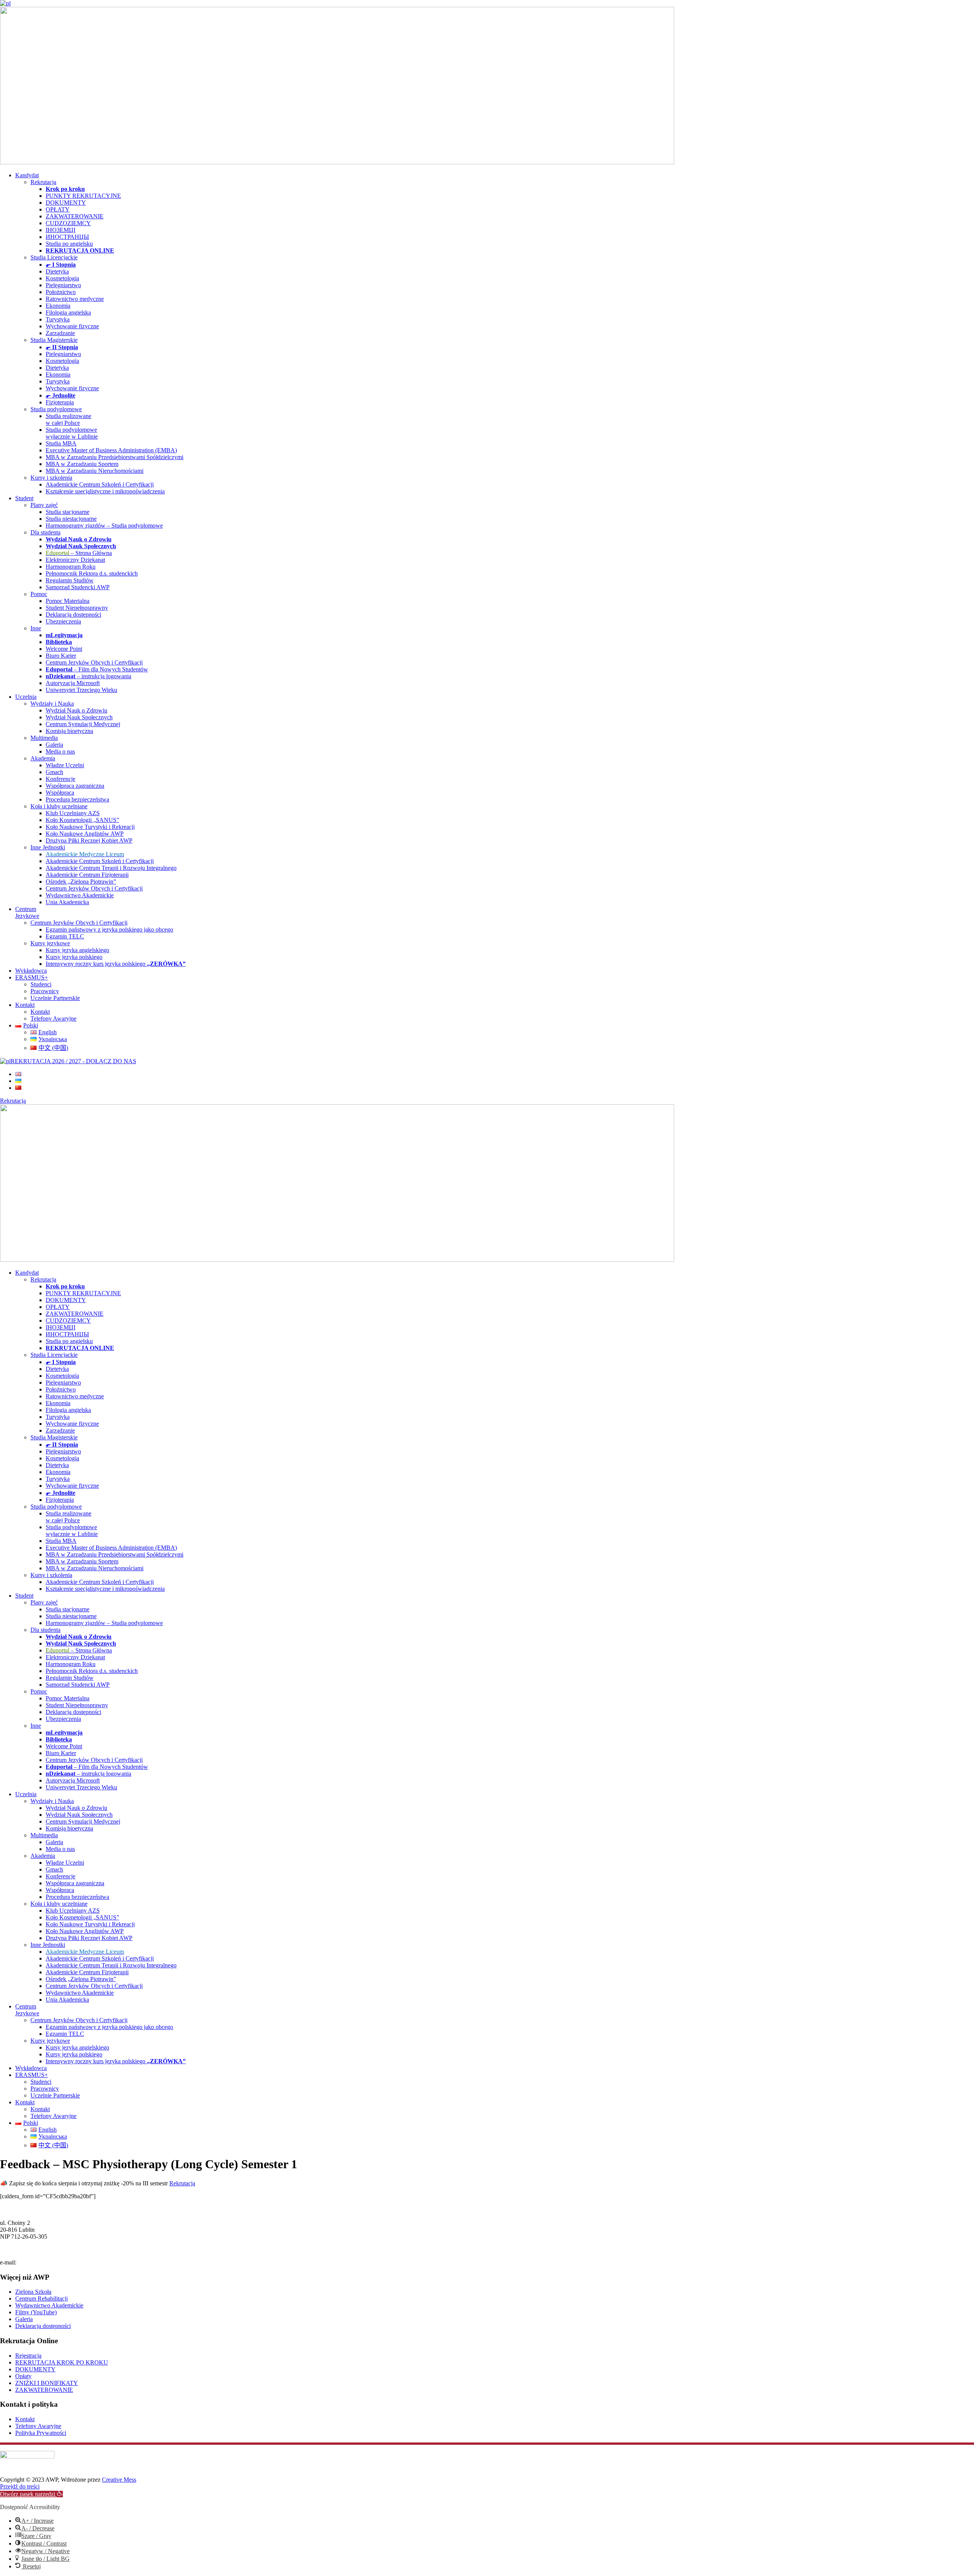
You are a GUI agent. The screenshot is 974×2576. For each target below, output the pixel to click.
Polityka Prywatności (41, 2433)
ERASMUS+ (32, 977)
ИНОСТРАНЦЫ (67, 237)
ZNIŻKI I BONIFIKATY (47, 2383)
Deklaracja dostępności (73, 615)
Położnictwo (61, 292)
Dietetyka (57, 271)
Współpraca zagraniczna (75, 786)
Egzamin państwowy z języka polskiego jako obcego (109, 929)
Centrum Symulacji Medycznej (83, 724)
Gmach (54, 772)
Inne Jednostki (48, 847)
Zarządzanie (60, 333)
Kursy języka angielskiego (77, 950)
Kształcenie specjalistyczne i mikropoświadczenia (105, 491)
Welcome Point (64, 649)
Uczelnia (26, 697)
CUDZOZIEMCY (68, 223)
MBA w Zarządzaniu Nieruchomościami (95, 471)
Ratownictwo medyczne (75, 299)
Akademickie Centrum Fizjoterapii (87, 875)
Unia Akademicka (67, 902)
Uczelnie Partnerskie (55, 998)
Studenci (41, 984)
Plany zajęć (44, 505)
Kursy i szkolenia (51, 478)
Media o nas (60, 751)
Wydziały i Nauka (52, 704)
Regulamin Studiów (70, 580)
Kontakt (25, 1005)
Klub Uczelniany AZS (73, 813)
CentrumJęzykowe (27, 912)
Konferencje (60, 779)
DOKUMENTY (66, 203)
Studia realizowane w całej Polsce (68, 419)
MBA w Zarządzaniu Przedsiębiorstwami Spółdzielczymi (115, 457)
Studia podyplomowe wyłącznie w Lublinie (72, 433)
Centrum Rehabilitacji (41, 2299)
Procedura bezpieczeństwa (77, 799)
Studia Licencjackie (54, 257)
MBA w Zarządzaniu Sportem (82, 464)
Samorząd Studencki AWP (78, 587)
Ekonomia (58, 306)
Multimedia (44, 738)
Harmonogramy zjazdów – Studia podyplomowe (104, 526)
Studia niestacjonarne (71, 519)
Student (24, 498)
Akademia (43, 758)
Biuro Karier (61, 656)
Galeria (54, 745)
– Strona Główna (79, 553)
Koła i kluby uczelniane (59, 806)
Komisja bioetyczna (69, 731)
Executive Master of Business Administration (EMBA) (111, 450)
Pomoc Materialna (68, 601)
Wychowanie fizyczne (72, 326)
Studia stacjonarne (68, 512)
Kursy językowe (50, 943)
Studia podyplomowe (56, 409)
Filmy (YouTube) (36, 2312)
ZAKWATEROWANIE (75, 216)
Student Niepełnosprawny (77, 608)
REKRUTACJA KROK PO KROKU (62, 2362)
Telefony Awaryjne (53, 1018)
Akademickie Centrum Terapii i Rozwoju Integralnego (111, 868)
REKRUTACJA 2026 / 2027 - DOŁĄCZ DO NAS (73, 1061)
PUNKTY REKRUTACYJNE (83, 196)
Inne (36, 628)
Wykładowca (31, 971)
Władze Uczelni (65, 765)
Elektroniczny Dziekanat (75, 560)
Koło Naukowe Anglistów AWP (85, 834)
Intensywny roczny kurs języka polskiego (116, 964)
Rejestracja (28, 2356)
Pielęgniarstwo (63, 285)
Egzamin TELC (65, 936)
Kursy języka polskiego (74, 957)
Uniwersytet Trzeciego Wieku (81, 690)
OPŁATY (58, 209)
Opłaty (23, 2376)
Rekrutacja (43, 182)
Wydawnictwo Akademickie (80, 895)
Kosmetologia (62, 278)
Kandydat (27, 175)
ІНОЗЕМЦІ (60, 230)
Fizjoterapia (60, 402)
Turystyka (58, 319)
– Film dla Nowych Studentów (97, 669)
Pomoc (39, 594)
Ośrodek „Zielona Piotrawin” (81, 882)
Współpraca (60, 793)
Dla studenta (45, 532)
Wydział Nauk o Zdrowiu (76, 710)
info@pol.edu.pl (37, 2263)
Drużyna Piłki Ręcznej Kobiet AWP (89, 840)
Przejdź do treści (20, 2486)
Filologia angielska (68, 312)
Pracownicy (45, 991)
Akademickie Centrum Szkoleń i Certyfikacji (100, 484)
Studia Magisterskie (54, 340)
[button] (31, 2494)
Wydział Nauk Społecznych (79, 717)
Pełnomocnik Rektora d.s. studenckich (92, 573)
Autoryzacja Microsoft (73, 683)
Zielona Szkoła (33, 2292)
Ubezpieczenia (63, 621)
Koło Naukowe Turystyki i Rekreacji (90, 827)
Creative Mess (119, 2480)
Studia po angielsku (69, 244)
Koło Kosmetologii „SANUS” (82, 820)
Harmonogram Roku (71, 567)
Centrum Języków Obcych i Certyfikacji (94, 662)
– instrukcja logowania (88, 676)
